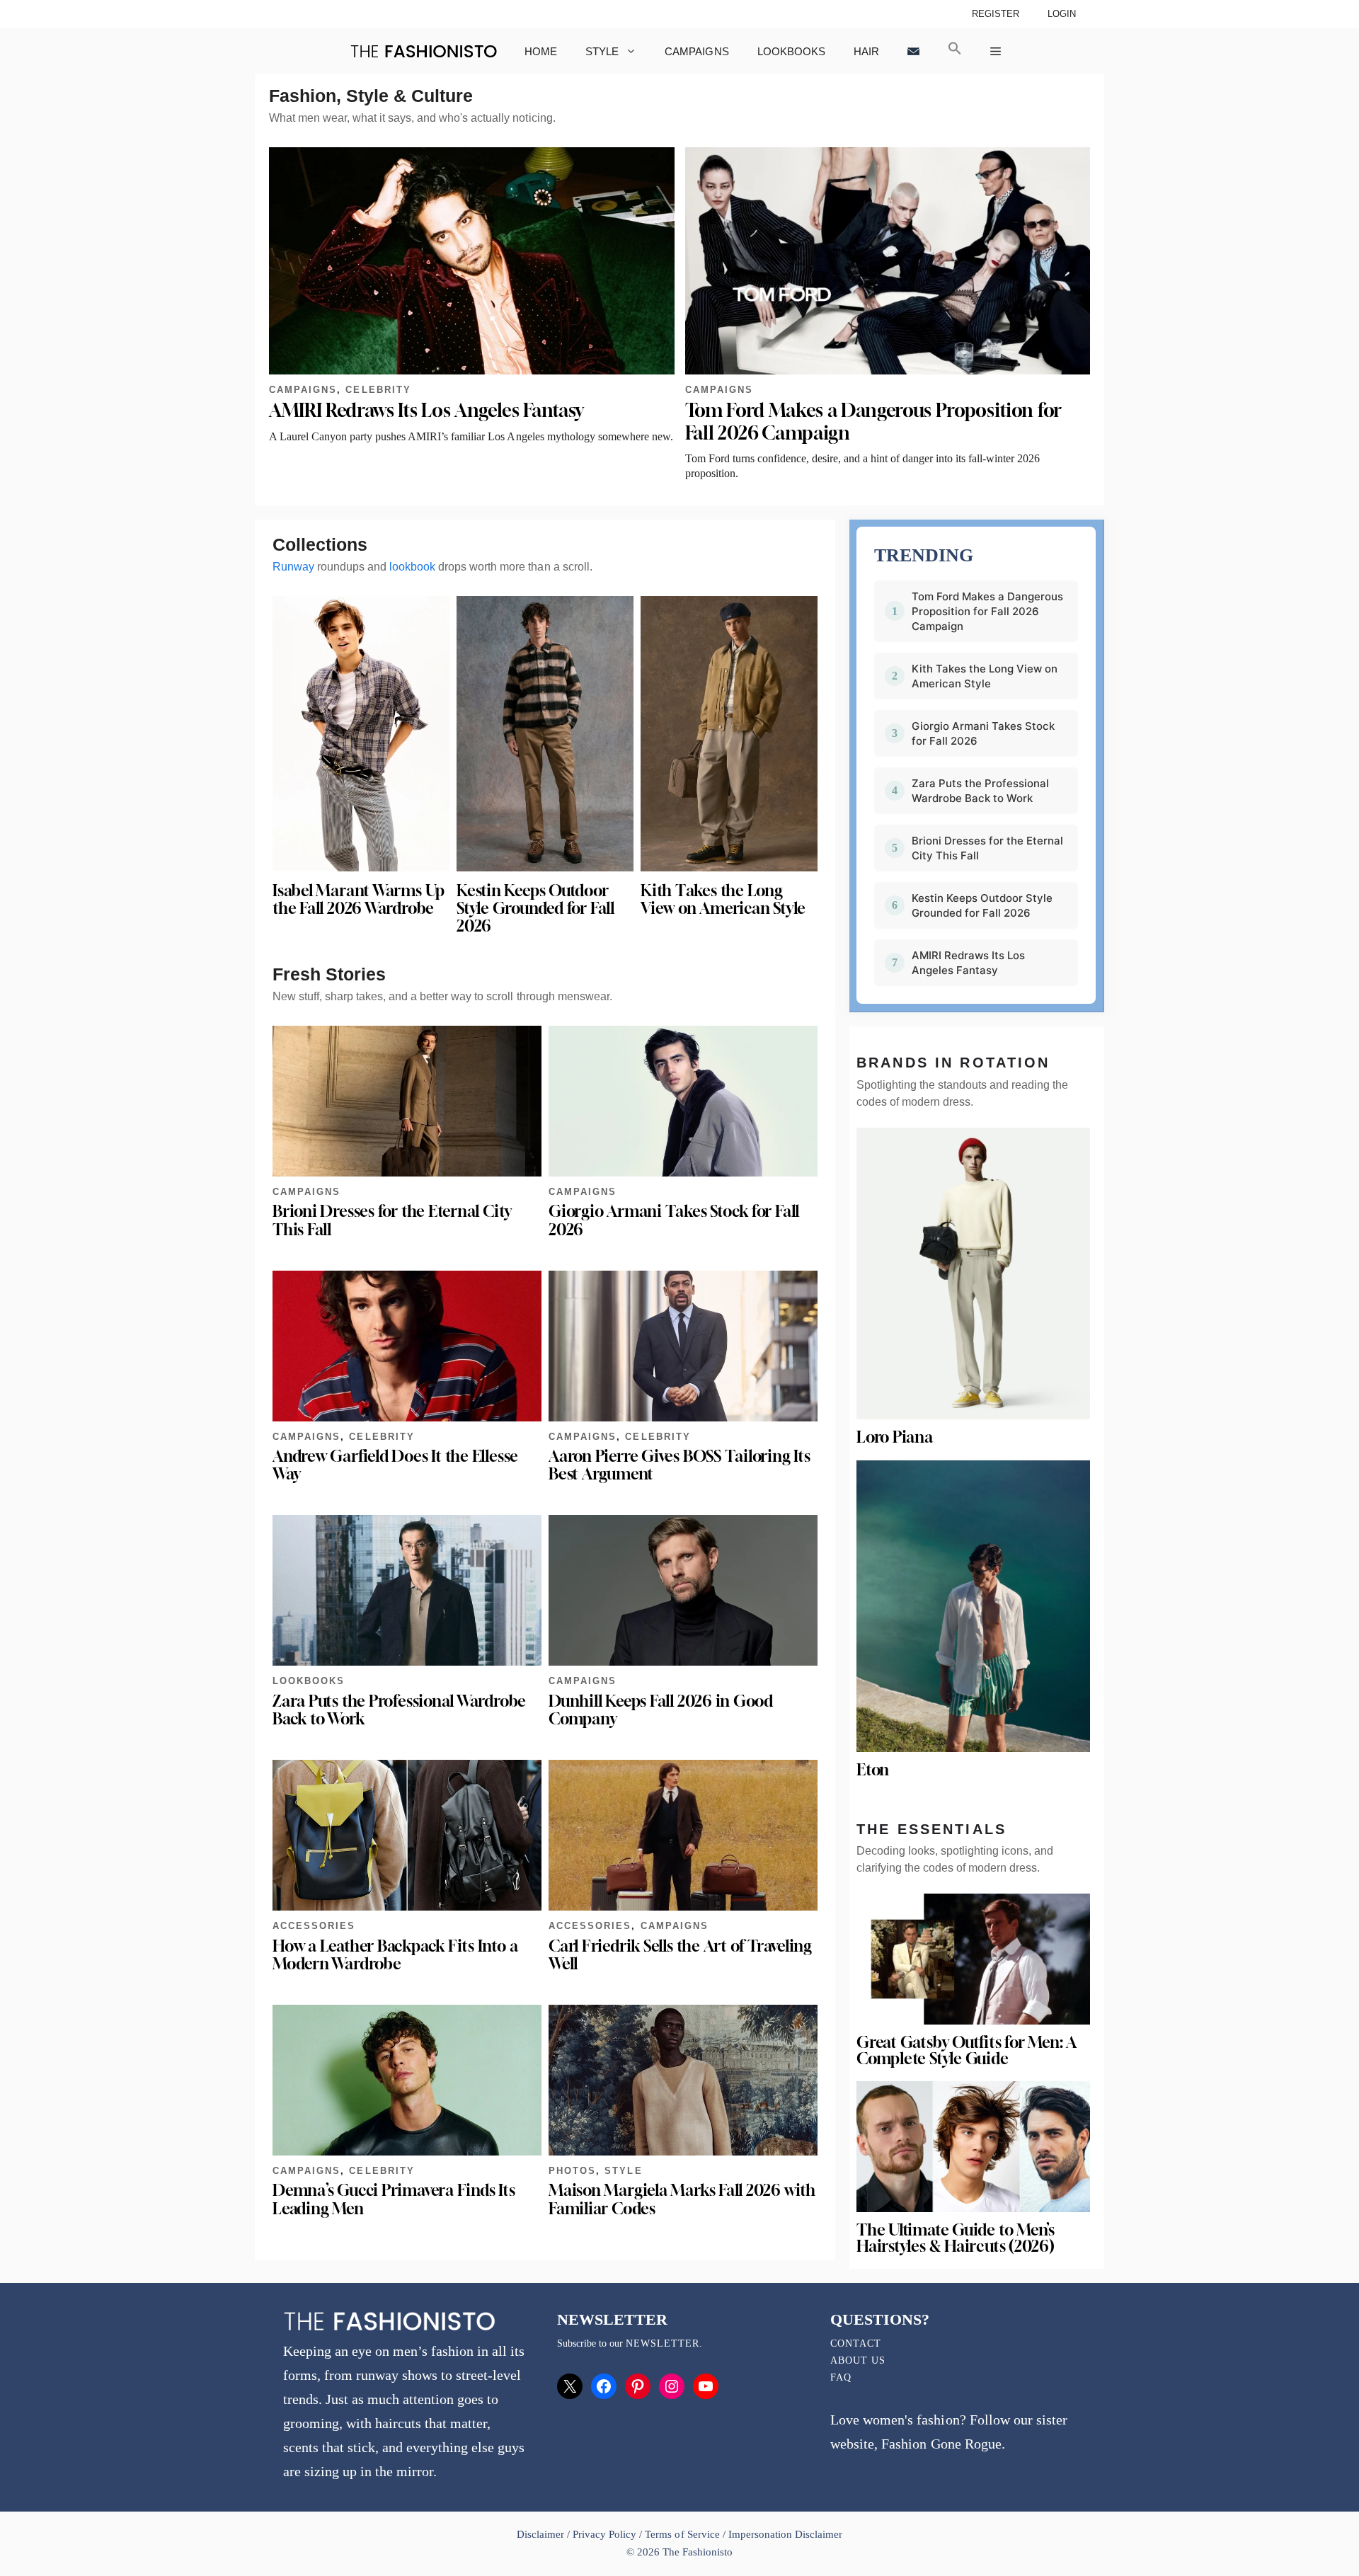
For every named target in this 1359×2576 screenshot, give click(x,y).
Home (541, 51)
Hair (866, 51)
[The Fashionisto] (424, 51)
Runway (293, 567)
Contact (856, 2343)
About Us (858, 2360)
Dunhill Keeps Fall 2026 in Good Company (661, 1710)
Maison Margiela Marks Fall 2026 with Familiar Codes (682, 2199)
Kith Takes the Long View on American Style (723, 899)
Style (602, 51)
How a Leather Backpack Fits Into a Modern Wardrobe (395, 1955)
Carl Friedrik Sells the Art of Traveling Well (680, 1955)
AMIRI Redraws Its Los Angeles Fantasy (426, 410)
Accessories (314, 1926)
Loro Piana (895, 1437)
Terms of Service (682, 2534)
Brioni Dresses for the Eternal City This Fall (392, 1220)
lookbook (412, 567)
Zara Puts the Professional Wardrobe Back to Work (399, 1710)
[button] (955, 51)
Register (996, 14)
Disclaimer (542, 2534)
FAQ (841, 2377)
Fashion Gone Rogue (941, 2444)
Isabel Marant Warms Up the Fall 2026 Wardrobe (359, 899)
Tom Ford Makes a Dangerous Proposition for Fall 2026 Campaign (987, 611)
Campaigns (696, 51)
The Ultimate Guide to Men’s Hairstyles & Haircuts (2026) (956, 2238)
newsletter (663, 2343)
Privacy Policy (604, 2534)
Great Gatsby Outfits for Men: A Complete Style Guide (966, 2050)
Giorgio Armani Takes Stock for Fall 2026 (674, 1220)
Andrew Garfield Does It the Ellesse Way (395, 1465)
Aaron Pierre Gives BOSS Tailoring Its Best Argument (679, 1465)
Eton (873, 1770)
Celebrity (378, 390)
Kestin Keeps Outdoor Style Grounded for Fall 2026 (535, 908)
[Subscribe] (913, 51)
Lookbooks (791, 51)
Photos (572, 2171)
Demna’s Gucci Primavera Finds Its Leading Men (394, 2199)
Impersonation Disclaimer (785, 2534)
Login (1062, 14)
